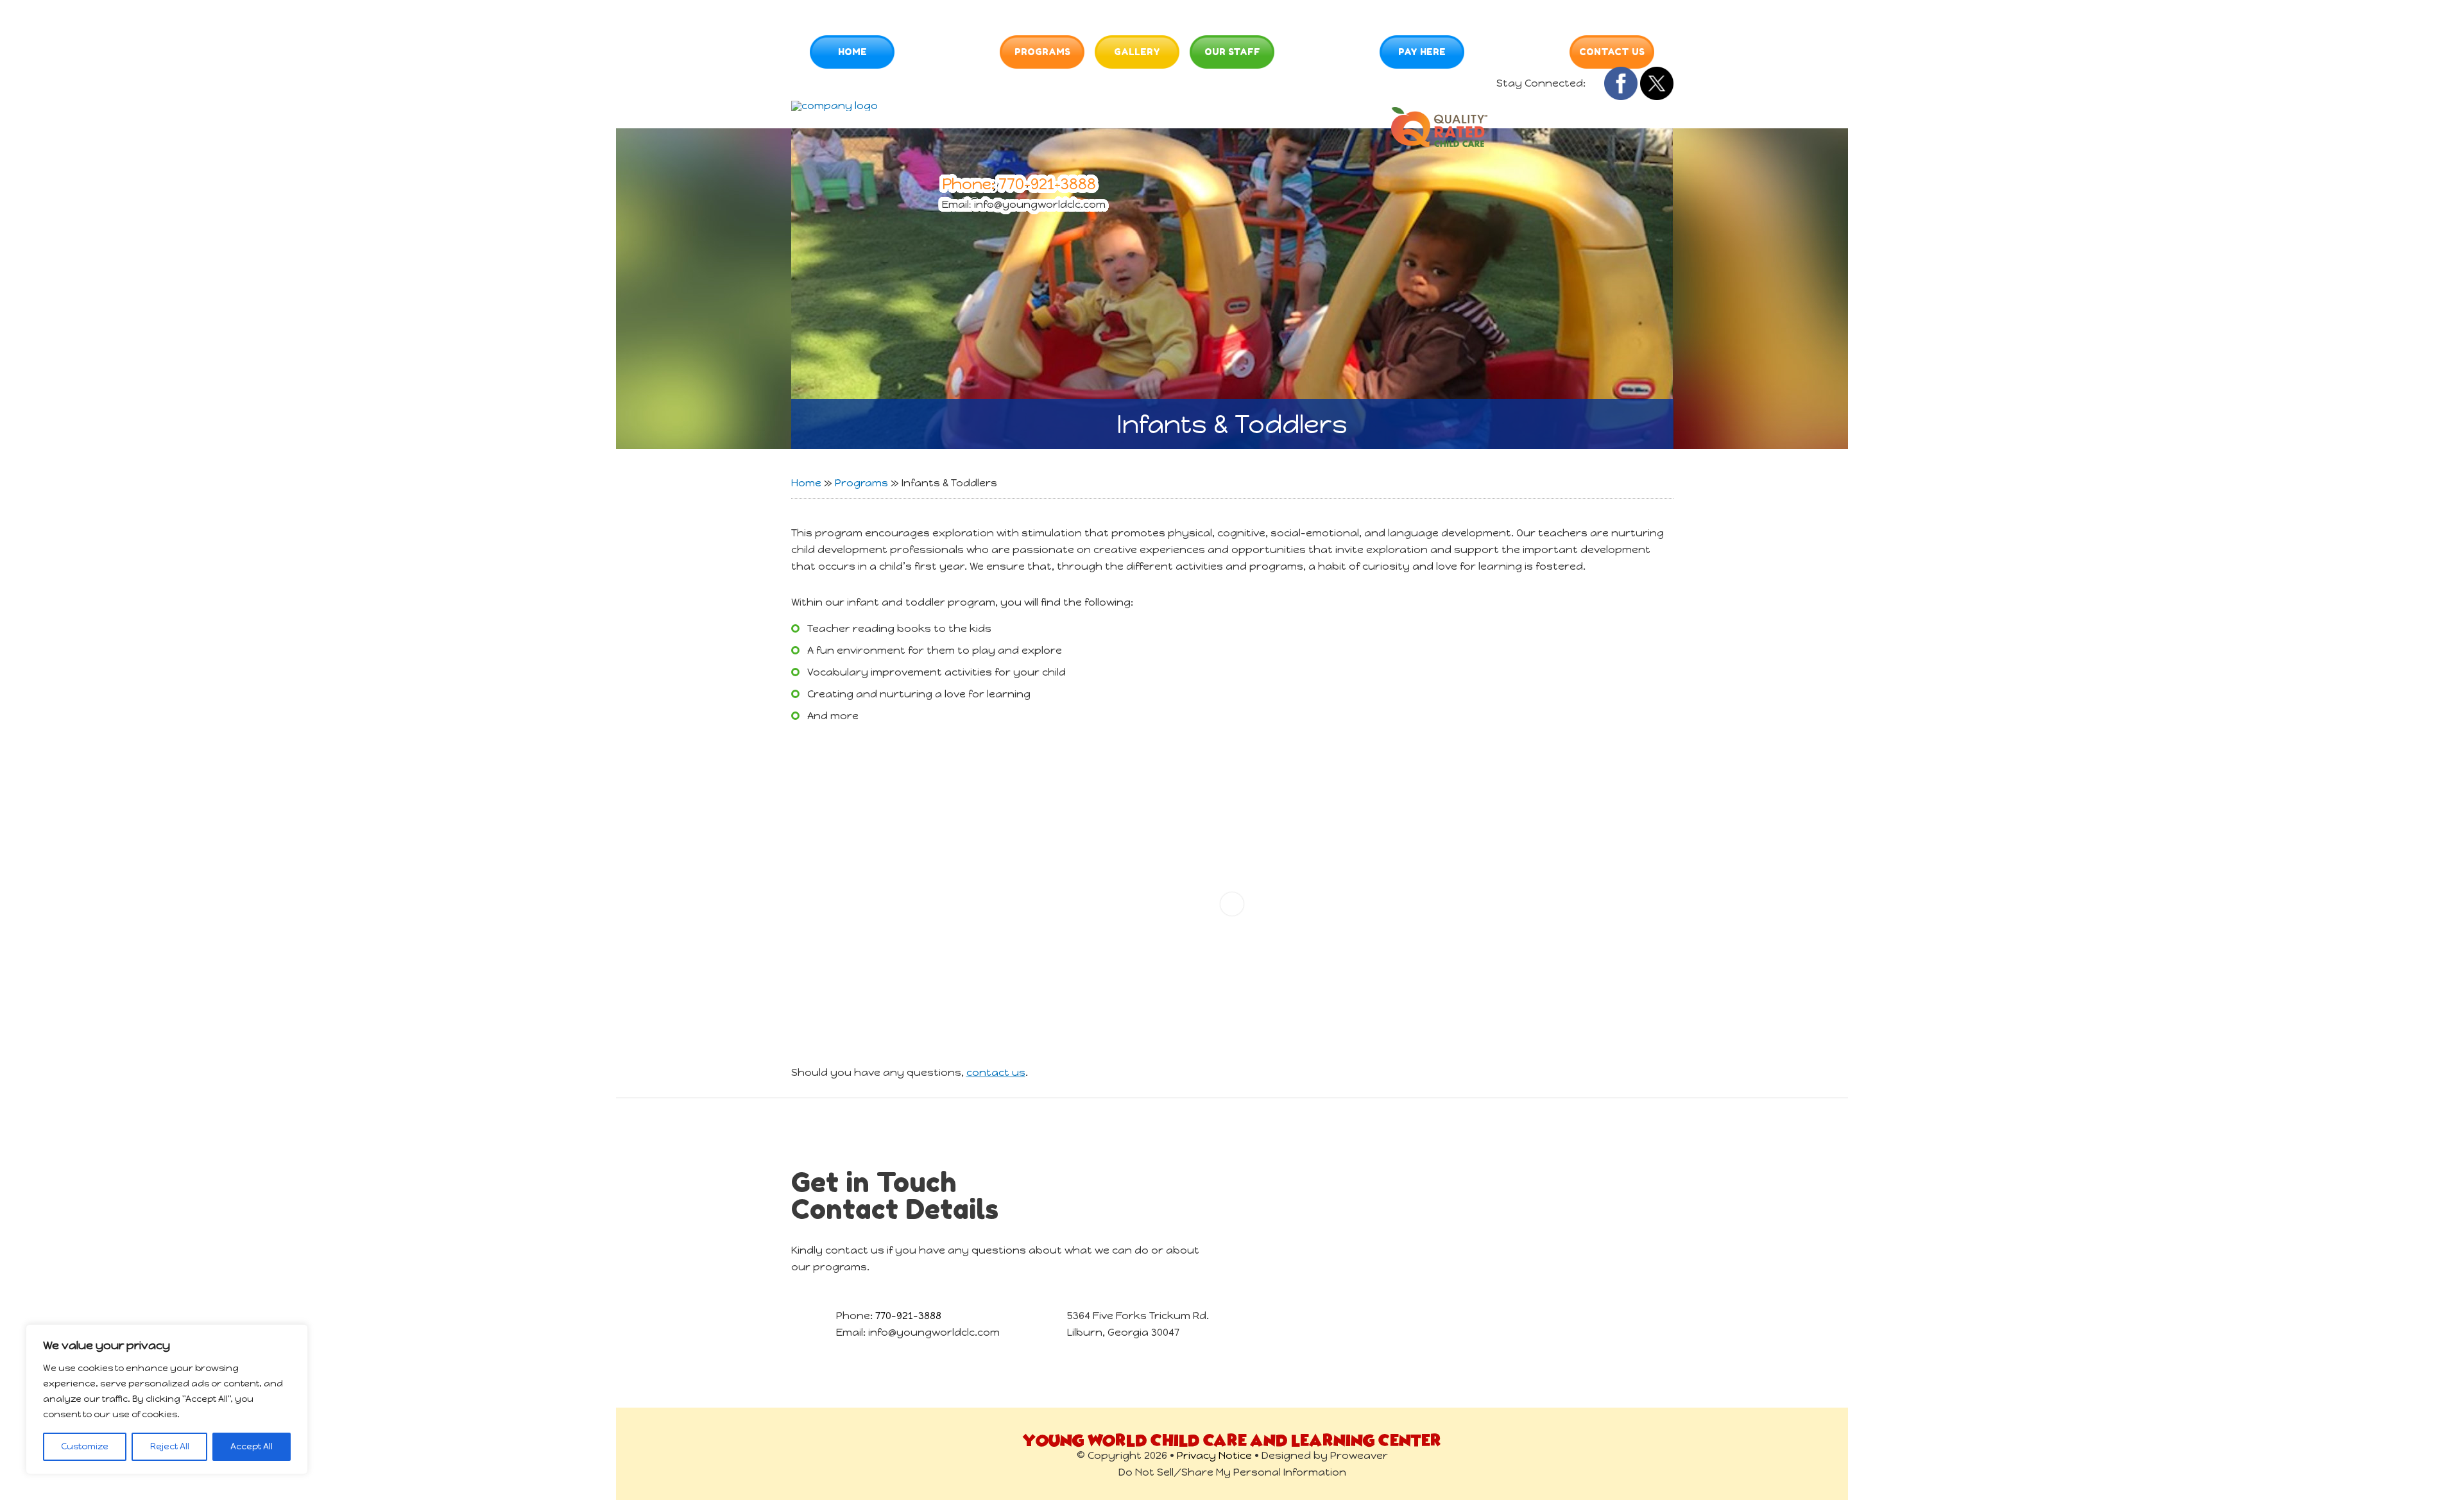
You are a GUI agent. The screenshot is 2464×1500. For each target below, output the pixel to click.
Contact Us (1612, 52)
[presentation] (973, 52)
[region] (167, 1399)
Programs (1042, 52)
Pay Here (1422, 52)
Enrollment (1321, 52)
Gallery (1137, 52)
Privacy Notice (1214, 1455)
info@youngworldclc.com (1040, 204)
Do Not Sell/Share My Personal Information (1232, 1472)
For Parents (1517, 52)
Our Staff (1232, 52)
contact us (996, 1072)
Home (852, 52)
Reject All (170, 1446)
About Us (941, 52)
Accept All (252, 1446)
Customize (85, 1446)
